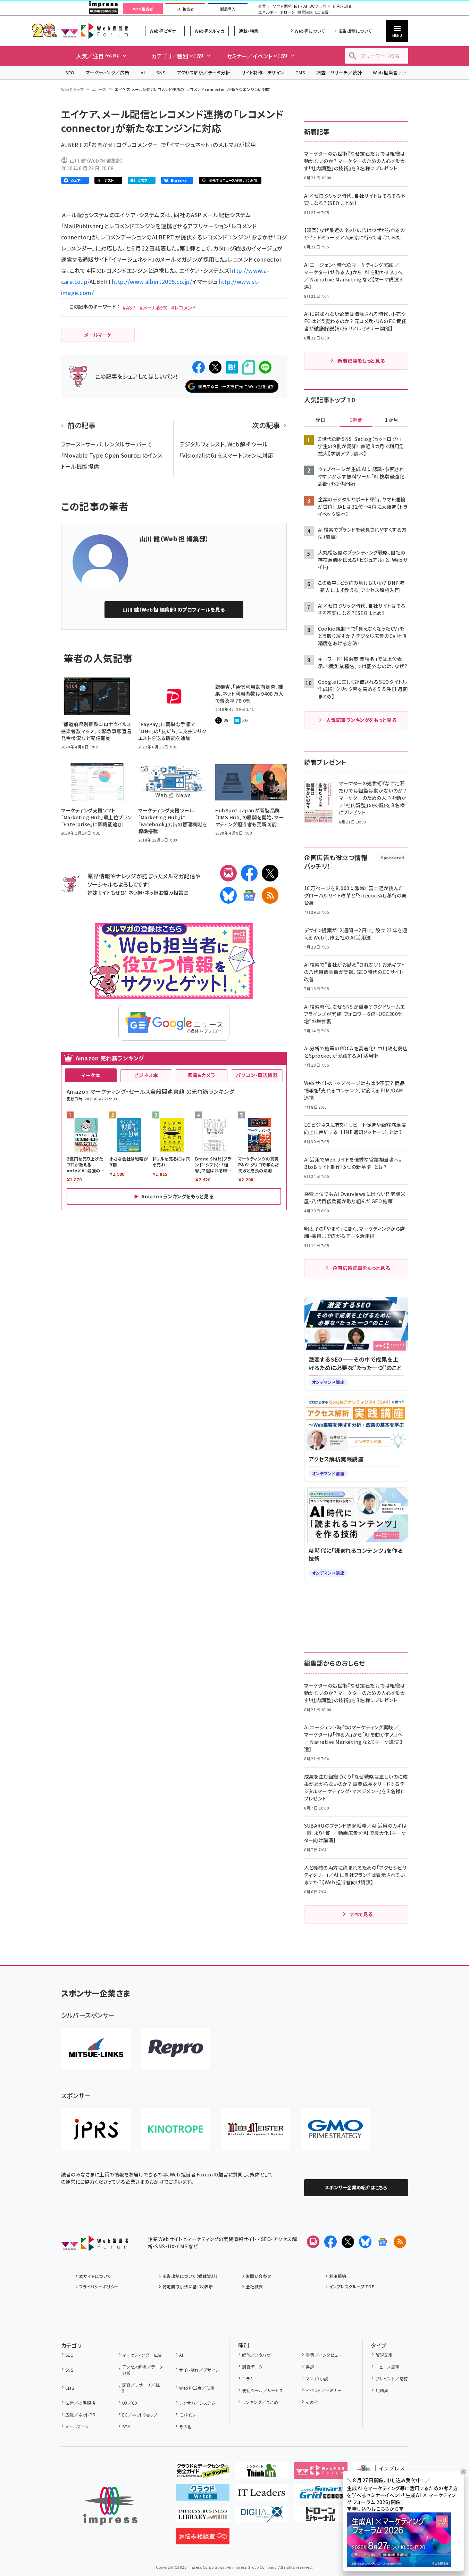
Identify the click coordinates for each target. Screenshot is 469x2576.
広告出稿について (355, 31)
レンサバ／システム (197, 2403)
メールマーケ (77, 2426)
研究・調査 (342, 6)
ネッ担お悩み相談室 (166, 892)
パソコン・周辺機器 (257, 1075)
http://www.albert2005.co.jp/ (152, 281)
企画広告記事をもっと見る (361, 1268)
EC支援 (322, 12)
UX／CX (130, 2403)
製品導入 (228, 9)
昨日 (320, 420)
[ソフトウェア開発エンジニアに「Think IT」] (262, 2473)
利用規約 (338, 2276)
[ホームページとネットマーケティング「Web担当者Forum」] (321, 2473)
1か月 (392, 420)
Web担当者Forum (95, 31)
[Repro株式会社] (176, 2049)
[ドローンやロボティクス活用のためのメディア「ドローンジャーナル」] (321, 2517)
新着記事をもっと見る (361, 361)
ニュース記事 (388, 2367)
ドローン (287, 12)
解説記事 (384, 2355)
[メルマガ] (228, 873)
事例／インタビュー (324, 2355)
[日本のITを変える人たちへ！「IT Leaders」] (262, 2495)
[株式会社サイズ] (256, 2129)
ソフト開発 (282, 6)
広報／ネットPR (80, 2415)
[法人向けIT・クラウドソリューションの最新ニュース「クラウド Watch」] (203, 2495)
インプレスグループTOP (352, 2286)
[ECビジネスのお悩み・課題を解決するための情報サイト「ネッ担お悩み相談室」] (203, 2539)
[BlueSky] (228, 895)
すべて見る (361, 1914)
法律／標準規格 (80, 2403)
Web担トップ (73, 89)
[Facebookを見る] (330, 2242)
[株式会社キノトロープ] (176, 2129)
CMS (300, 72)
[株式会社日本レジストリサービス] (96, 2129)
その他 (185, 2426)
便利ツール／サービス (263, 2390)
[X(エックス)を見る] (348, 2242)
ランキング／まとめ (260, 2402)
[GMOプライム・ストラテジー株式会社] (335, 2129)
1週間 (356, 420)
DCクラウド (320, 6)
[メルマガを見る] (313, 2242)
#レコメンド (184, 307)
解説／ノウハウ (256, 2355)
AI (143, 72)
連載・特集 (249, 31)
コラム (248, 2378)
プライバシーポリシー (99, 2286)
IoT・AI (300, 6)
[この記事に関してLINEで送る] (265, 367)
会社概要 (254, 2286)
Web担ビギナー (165, 31)
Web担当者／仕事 (392, 72)
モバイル (187, 2415)
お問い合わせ (259, 2276)
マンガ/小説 (317, 2378)
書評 (310, 2367)
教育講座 (305, 12)
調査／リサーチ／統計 (339, 72)
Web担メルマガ (210, 31)
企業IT (264, 6)
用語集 (382, 2390)
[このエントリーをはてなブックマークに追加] (232, 367)
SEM (126, 2426)
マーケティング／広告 (108, 72)
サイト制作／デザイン (263, 72)
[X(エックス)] (270, 873)
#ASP (129, 307)
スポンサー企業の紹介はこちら (356, 2187)
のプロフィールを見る (174, 609)
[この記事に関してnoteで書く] (249, 367)
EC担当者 (185, 9)
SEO (70, 72)
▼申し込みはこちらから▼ (375, 2509)
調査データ (252, 2367)
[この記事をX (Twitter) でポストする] (215, 367)
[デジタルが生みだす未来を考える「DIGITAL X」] (262, 2517)
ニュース (99, 89)
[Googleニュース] (249, 895)
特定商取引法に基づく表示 (188, 2286)
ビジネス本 (146, 1075)
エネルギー (268, 12)
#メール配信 (153, 307)
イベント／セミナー (324, 2390)
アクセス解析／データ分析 (203, 72)
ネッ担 (135, 892)
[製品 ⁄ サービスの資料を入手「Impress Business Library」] (203, 2517)
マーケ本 (91, 1075)
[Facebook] (249, 873)
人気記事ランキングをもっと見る (361, 720)
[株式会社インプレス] (110, 2506)
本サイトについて (95, 2276)
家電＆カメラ (201, 1075)
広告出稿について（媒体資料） (190, 2276)
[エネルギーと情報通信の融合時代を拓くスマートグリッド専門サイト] (321, 2495)
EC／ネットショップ (140, 2415)
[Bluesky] (365, 2242)
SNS (161, 72)
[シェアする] (199, 367)
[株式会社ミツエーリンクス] (96, 2049)
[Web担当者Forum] (95, 2246)
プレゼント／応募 (392, 2378)
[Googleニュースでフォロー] (383, 2242)
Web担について (310, 31)
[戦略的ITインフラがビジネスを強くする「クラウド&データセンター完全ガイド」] (203, 2473)
